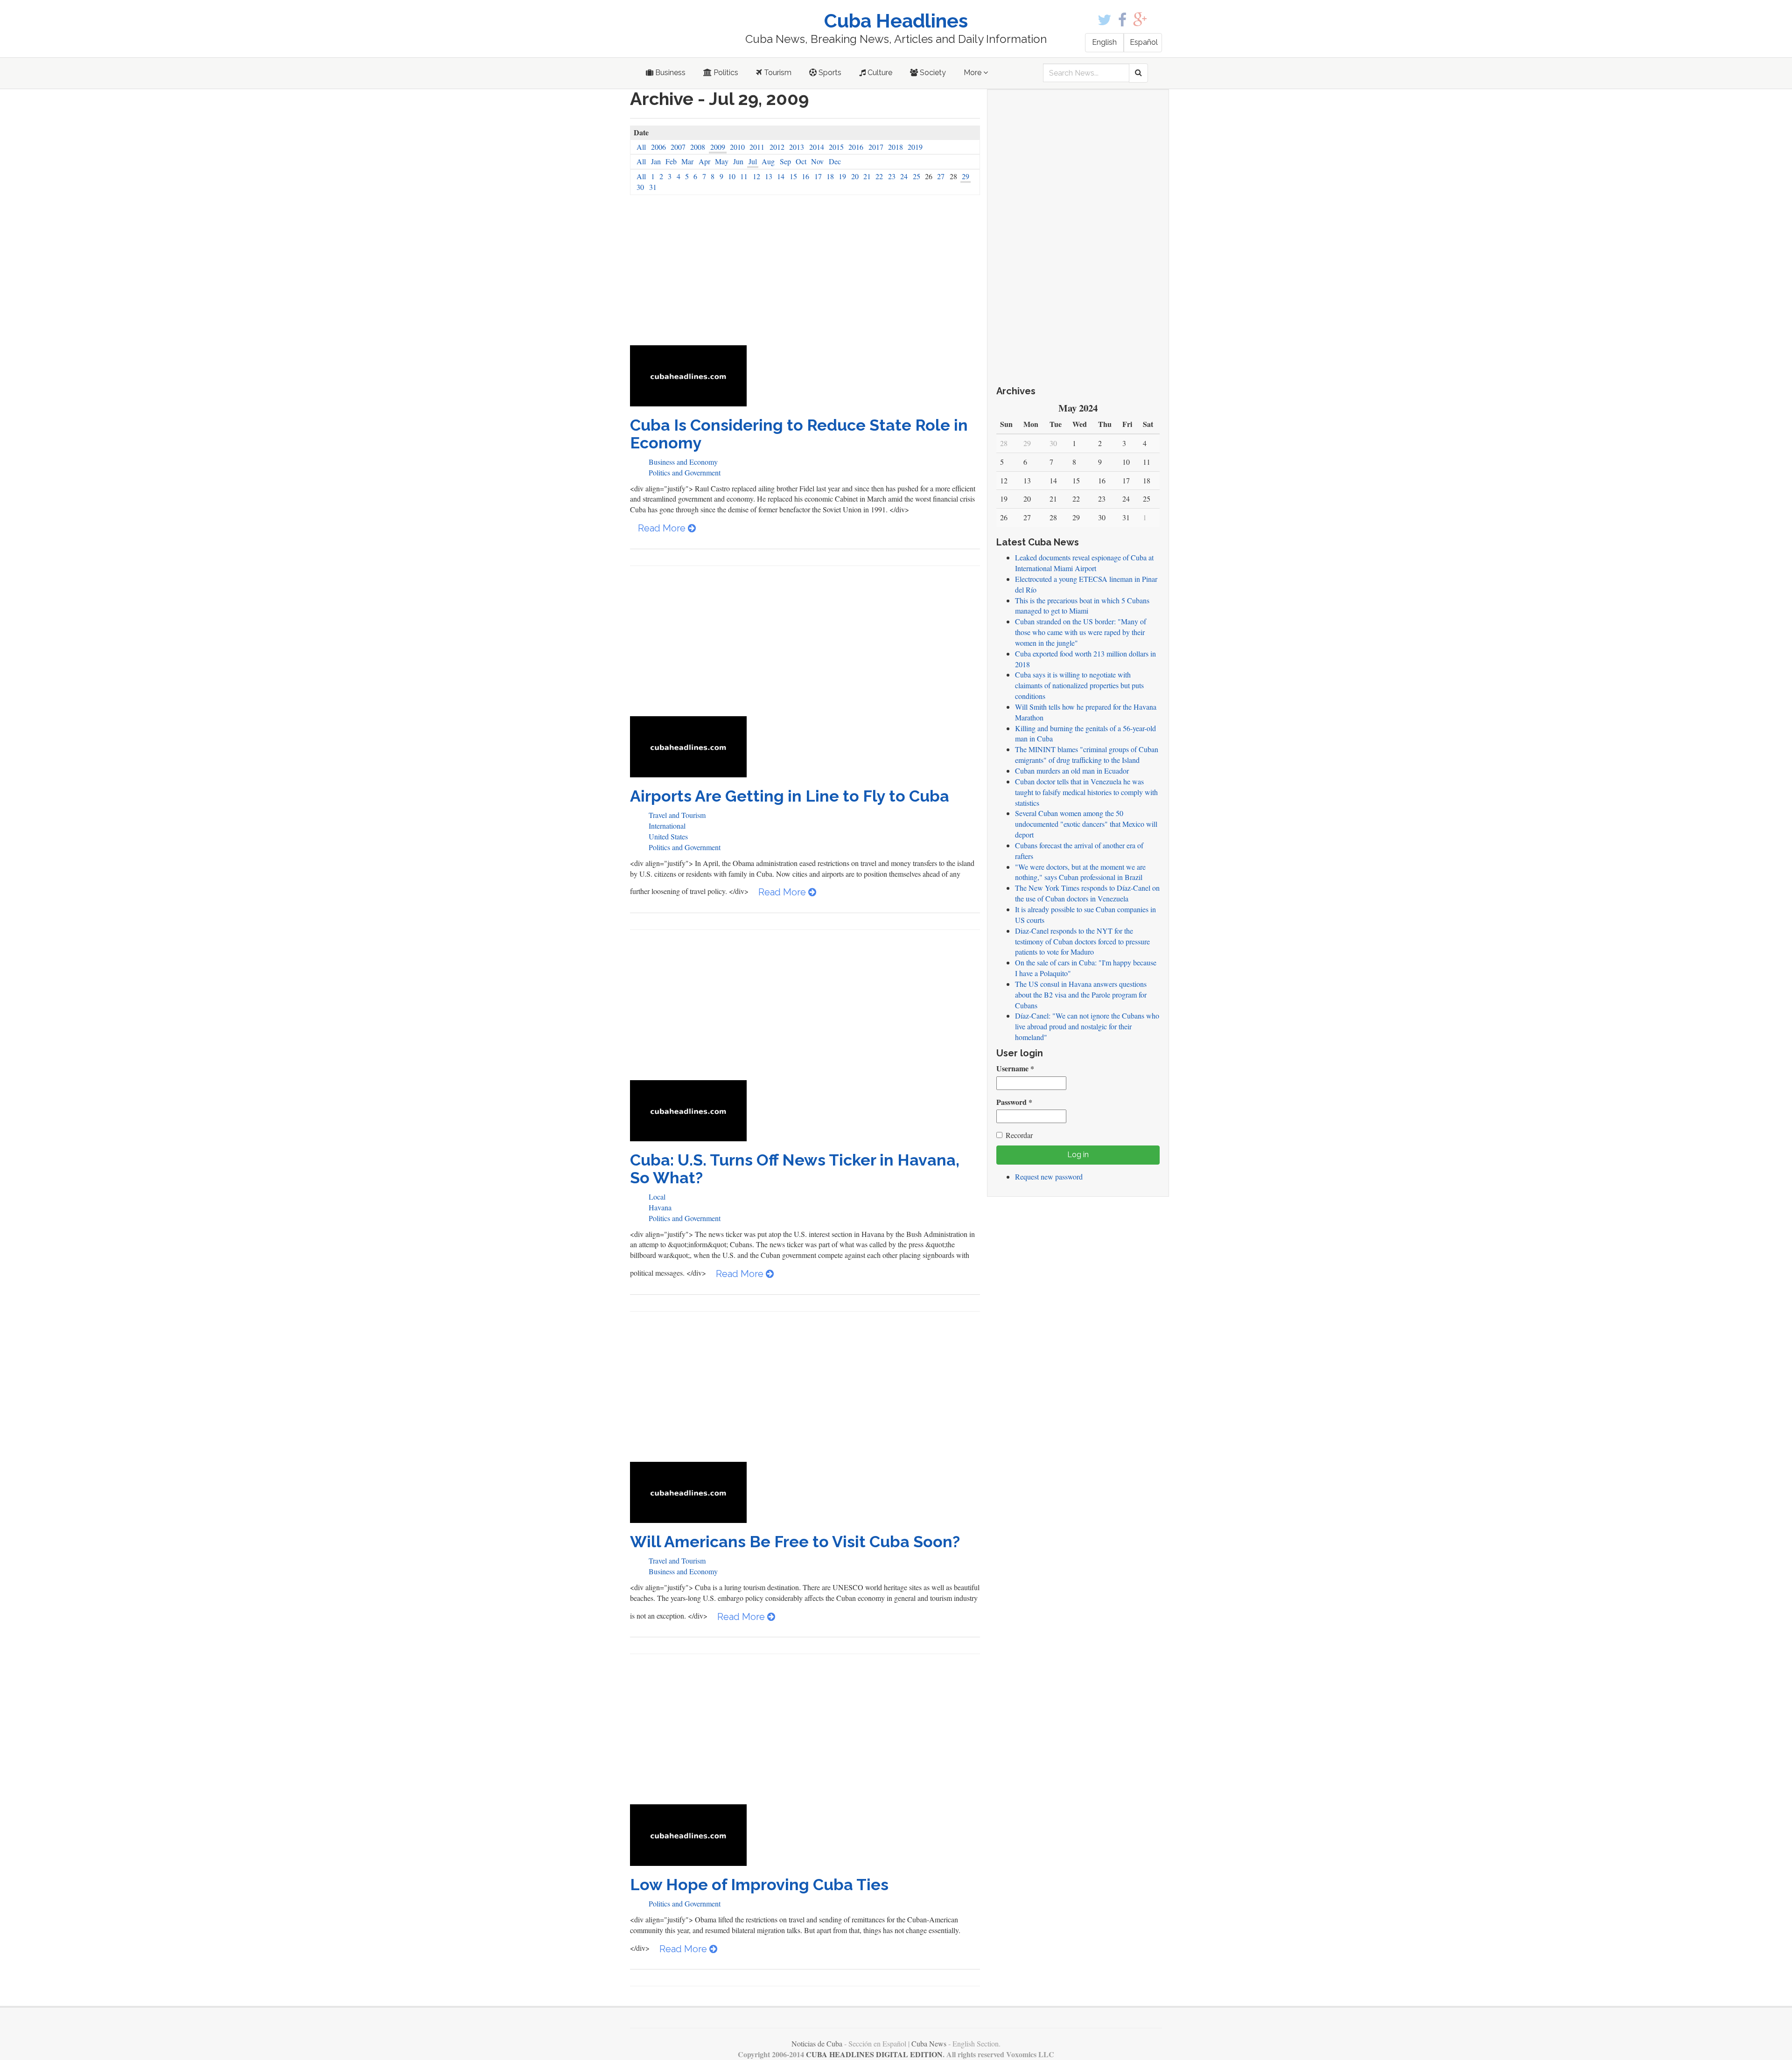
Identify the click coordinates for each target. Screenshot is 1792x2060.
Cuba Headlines (896, 21)
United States (668, 836)
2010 (737, 147)
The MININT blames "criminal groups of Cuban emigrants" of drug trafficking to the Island (1087, 754)
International (667, 826)
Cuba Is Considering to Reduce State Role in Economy (799, 434)
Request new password (1049, 1177)
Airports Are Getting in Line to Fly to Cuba (790, 796)
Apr (704, 161)
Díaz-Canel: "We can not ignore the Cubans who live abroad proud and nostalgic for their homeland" (1087, 1026)
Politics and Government (685, 472)
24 (904, 176)
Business (669, 73)
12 (756, 176)
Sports (829, 73)
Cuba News (929, 2043)
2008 (698, 147)
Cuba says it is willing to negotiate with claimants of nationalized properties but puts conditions (1079, 685)
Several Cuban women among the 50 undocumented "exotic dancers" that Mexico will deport (1086, 824)
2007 (678, 147)
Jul (753, 161)
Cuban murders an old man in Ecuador (1072, 771)
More (973, 73)
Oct (801, 161)
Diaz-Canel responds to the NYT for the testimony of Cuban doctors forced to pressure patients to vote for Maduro (1082, 941)
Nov (817, 161)
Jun (738, 161)
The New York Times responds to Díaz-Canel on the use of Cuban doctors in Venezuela (1087, 893)
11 (744, 176)
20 (855, 176)
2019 (915, 147)
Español (1144, 42)
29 (966, 176)
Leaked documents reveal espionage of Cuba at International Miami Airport (1084, 563)
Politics (725, 73)
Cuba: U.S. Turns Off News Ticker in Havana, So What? (795, 1169)
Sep (785, 161)
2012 (777, 147)
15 (793, 176)
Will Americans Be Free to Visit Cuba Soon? (795, 1542)
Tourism (777, 73)
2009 (718, 147)
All (641, 147)
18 (830, 176)
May (722, 161)
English (1104, 42)
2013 (797, 147)
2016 (856, 147)
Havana (660, 1207)
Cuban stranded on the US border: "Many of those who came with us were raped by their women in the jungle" (1081, 632)
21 (867, 176)
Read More (663, 528)
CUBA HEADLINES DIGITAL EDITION (874, 2054)
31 (653, 187)
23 (892, 176)
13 (769, 176)
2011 (757, 147)
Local (657, 1197)
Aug (768, 161)
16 (805, 176)
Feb (671, 161)
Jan (656, 161)
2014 (817, 147)
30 (640, 187)
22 (879, 176)
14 (781, 176)
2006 (658, 147)
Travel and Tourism (677, 815)
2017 (876, 147)
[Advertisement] (805, 275)
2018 (896, 147)
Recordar (1019, 1135)
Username (1015, 1068)
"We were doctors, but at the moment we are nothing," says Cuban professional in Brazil (1080, 872)
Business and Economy (683, 462)
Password (1014, 1102)
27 (941, 176)
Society (932, 73)
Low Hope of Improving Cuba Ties (759, 1885)
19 (842, 176)
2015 (836, 147)
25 (917, 176)
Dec (835, 161)
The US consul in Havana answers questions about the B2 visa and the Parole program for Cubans (1081, 995)
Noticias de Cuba (817, 2043)
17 (818, 176)
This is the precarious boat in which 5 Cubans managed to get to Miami (1082, 606)
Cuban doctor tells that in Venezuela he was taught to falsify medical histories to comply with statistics (1086, 792)
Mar (687, 161)
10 (732, 176)
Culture (879, 73)
